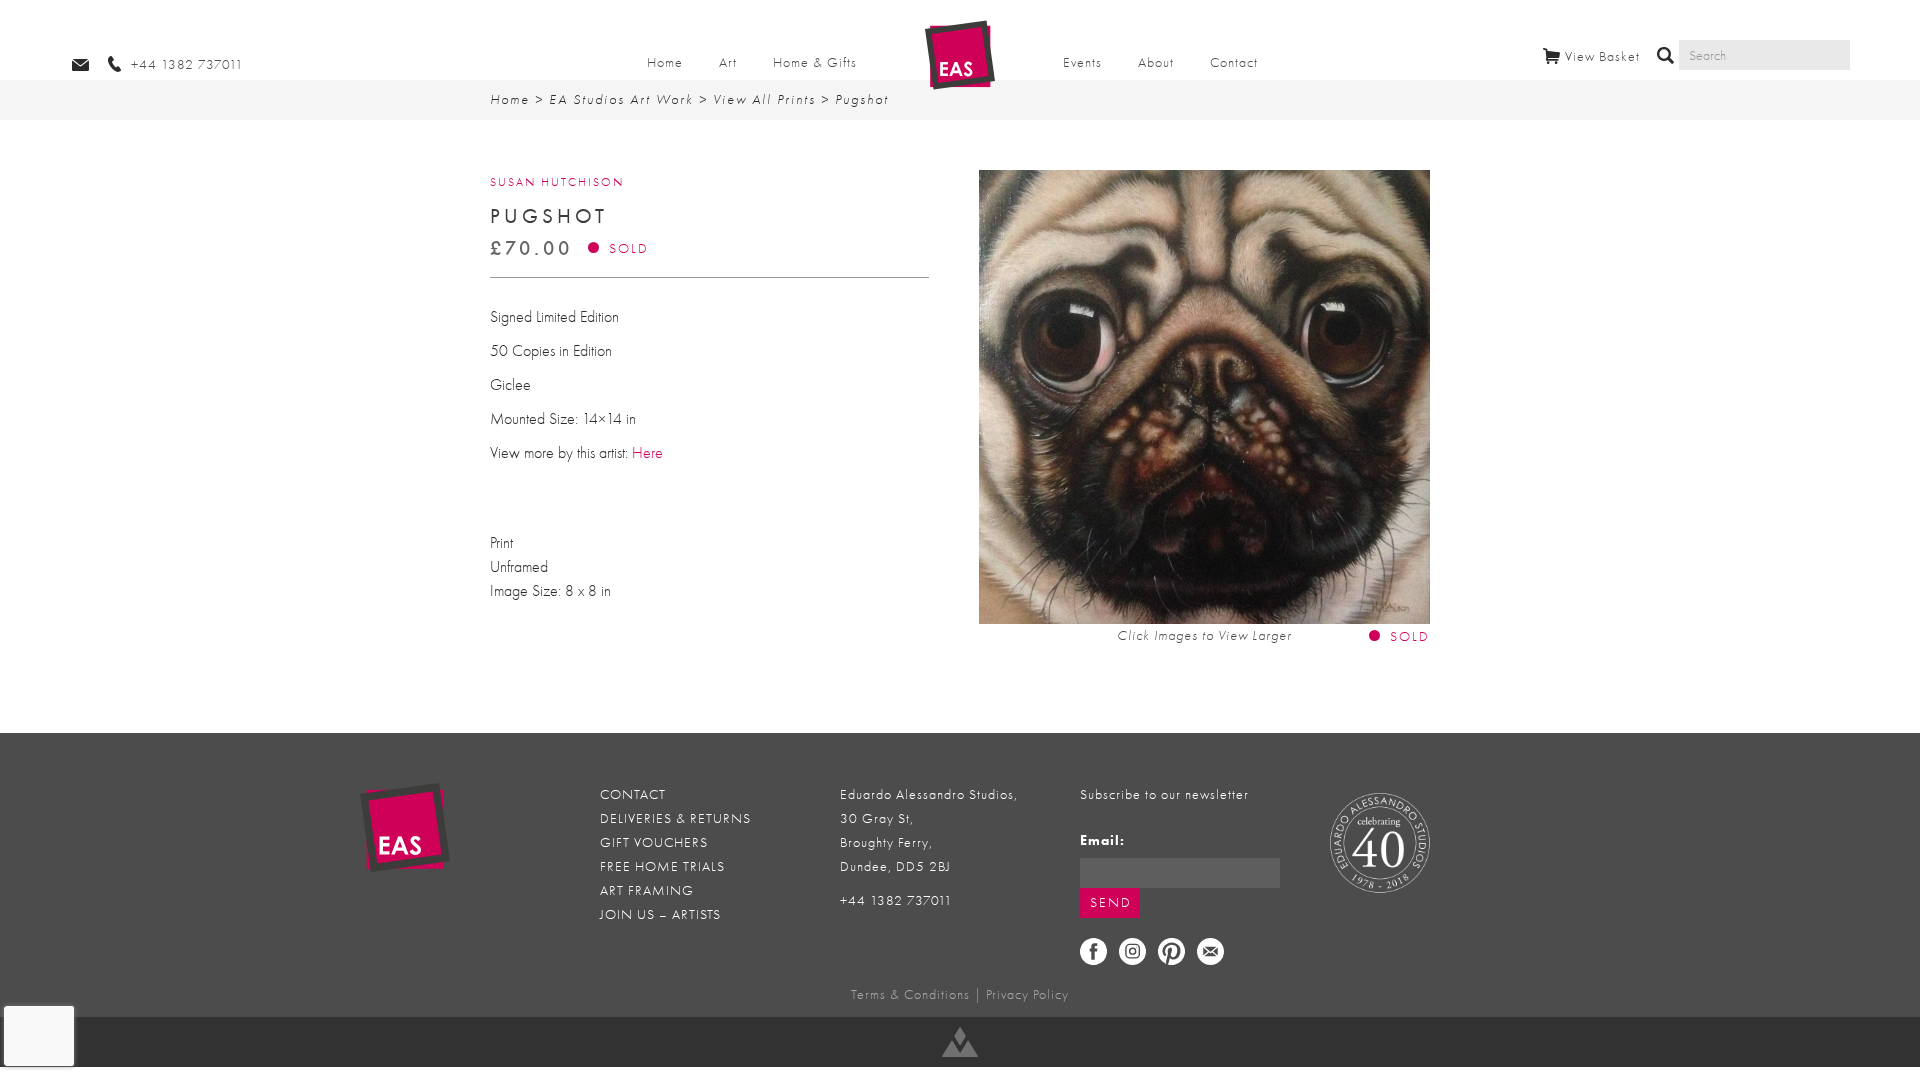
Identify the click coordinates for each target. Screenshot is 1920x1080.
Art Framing (647, 890)
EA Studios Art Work (621, 99)
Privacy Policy (1027, 994)
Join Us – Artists (660, 914)
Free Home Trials (662, 866)
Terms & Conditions (910, 994)
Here (645, 453)
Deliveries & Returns (675, 818)
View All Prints (764, 99)
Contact (1234, 62)
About (1156, 62)
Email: (1102, 840)
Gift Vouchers (654, 842)
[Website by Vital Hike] (960, 1042)
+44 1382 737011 (896, 900)
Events (1082, 62)
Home (665, 62)
